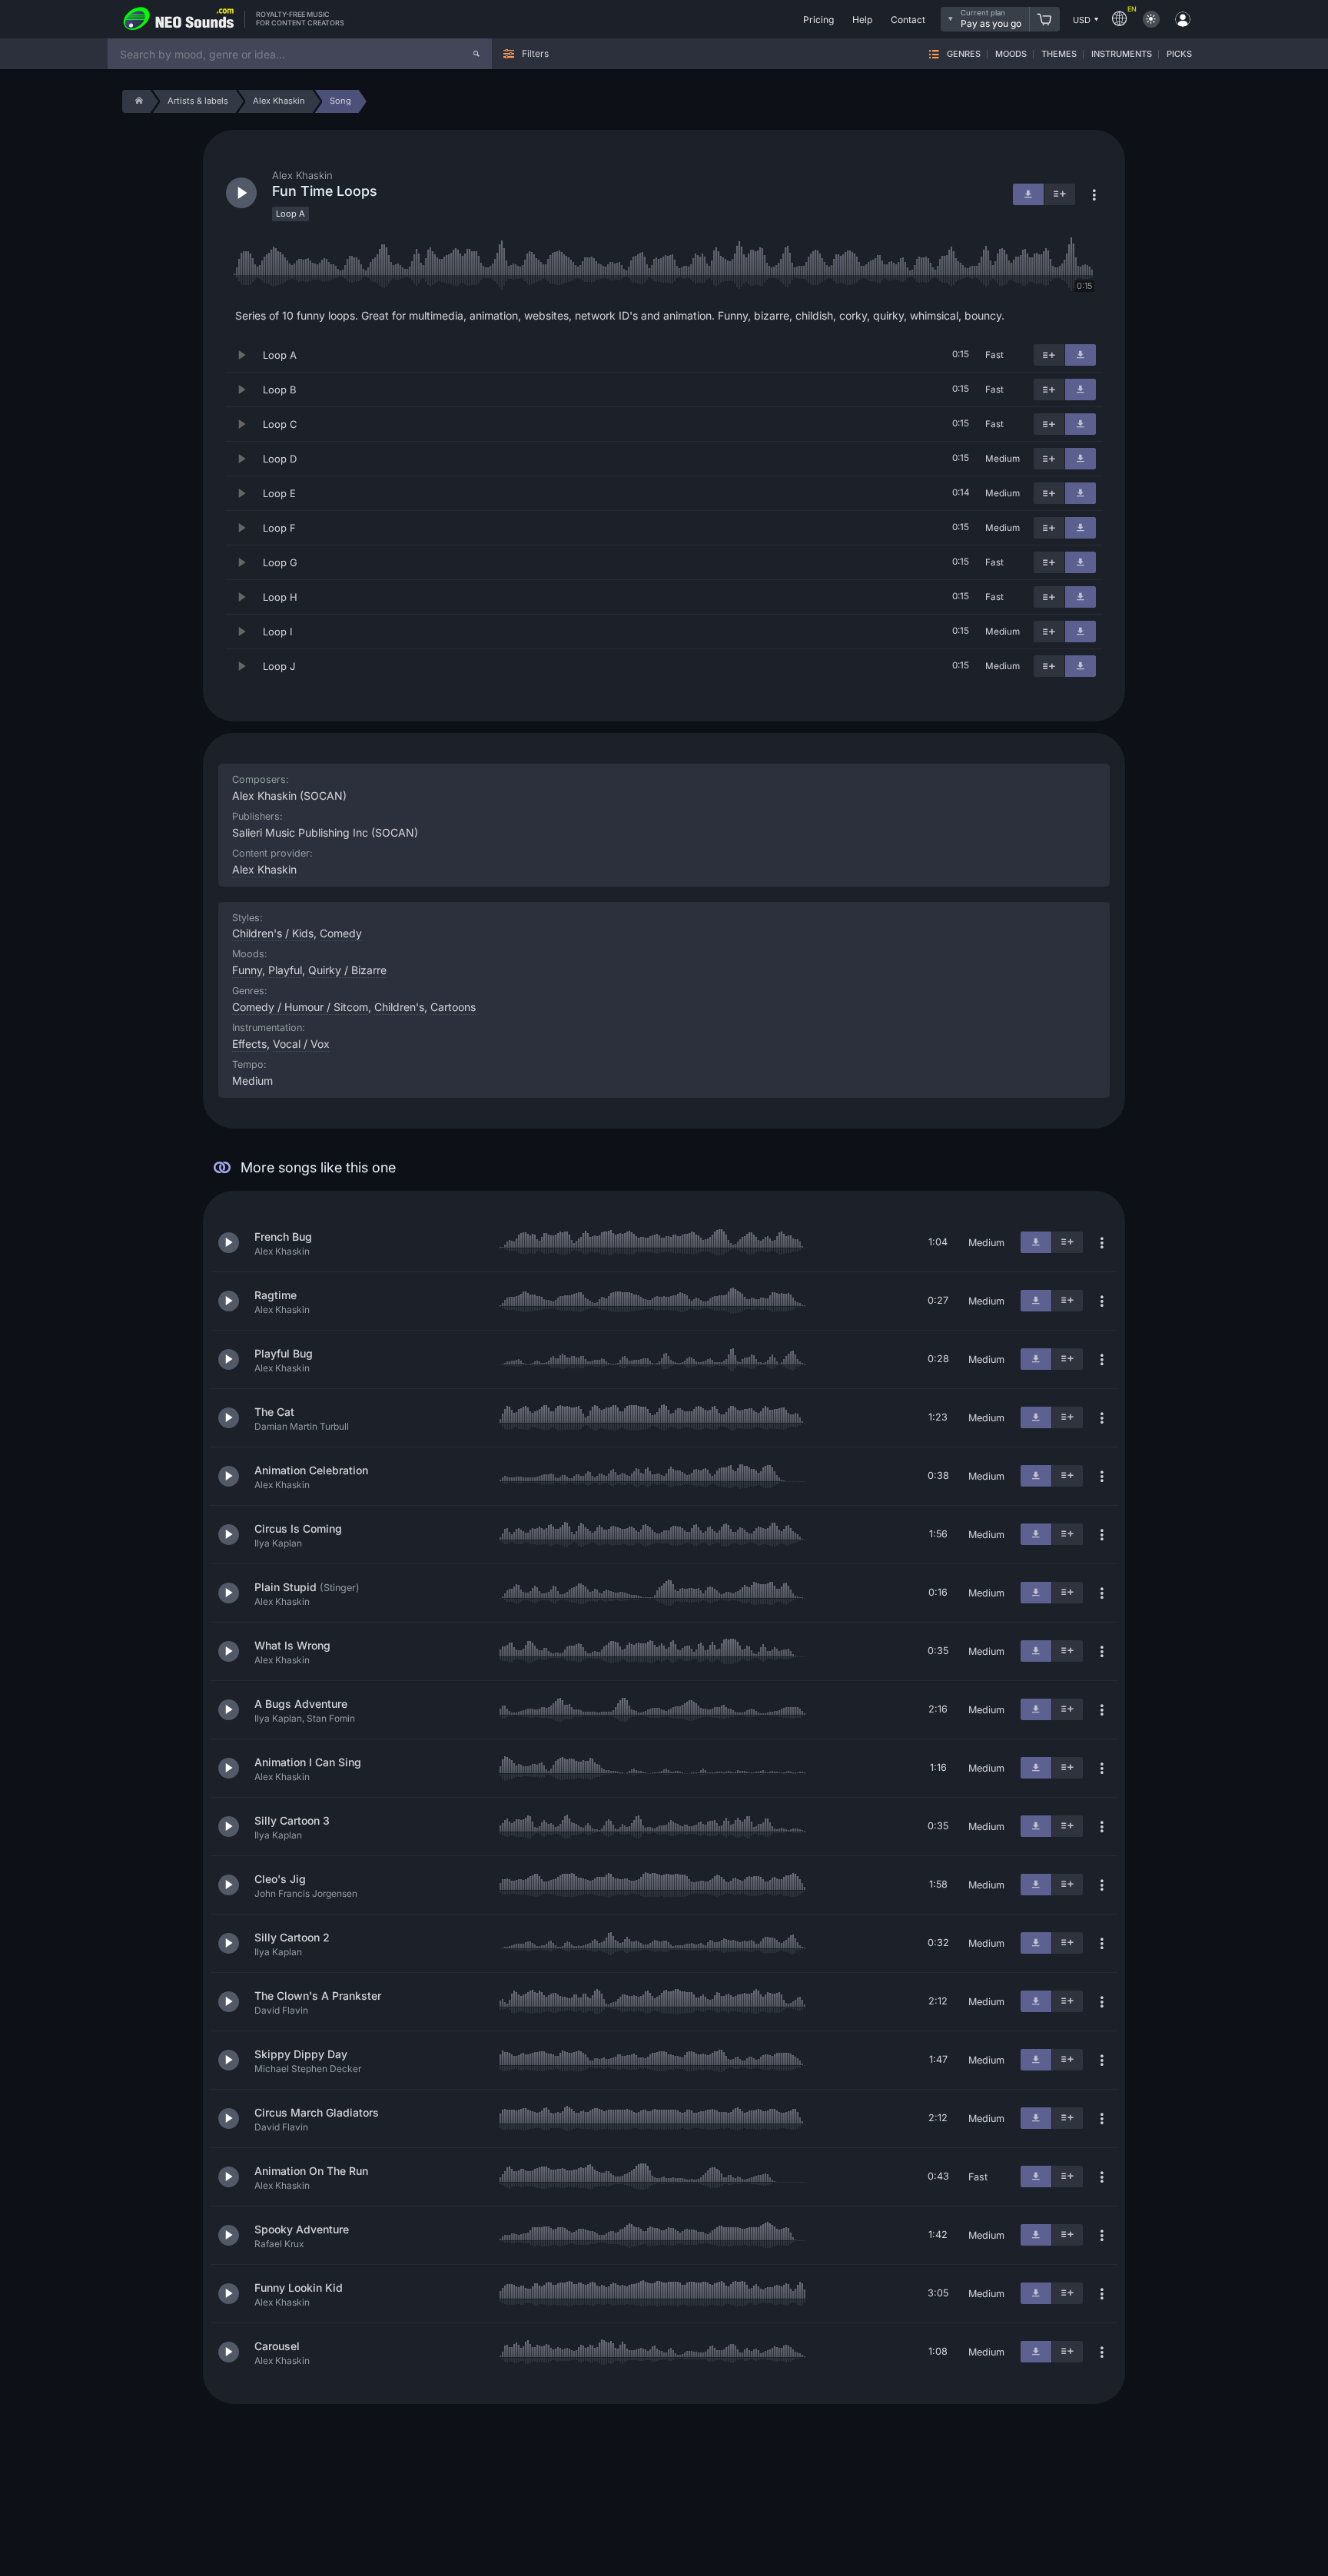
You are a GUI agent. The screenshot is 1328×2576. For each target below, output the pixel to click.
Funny (247, 970)
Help (862, 20)
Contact (908, 20)
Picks (1179, 54)
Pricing (818, 20)
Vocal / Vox (301, 1044)
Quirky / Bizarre (347, 970)
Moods (1011, 54)
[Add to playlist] (1049, 355)
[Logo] (179, 19)
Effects (249, 1044)
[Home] (136, 101)
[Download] (1081, 355)
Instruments (1122, 54)
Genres (964, 54)
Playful (285, 970)
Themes (1059, 54)
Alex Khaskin (264, 869)
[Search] (476, 54)
